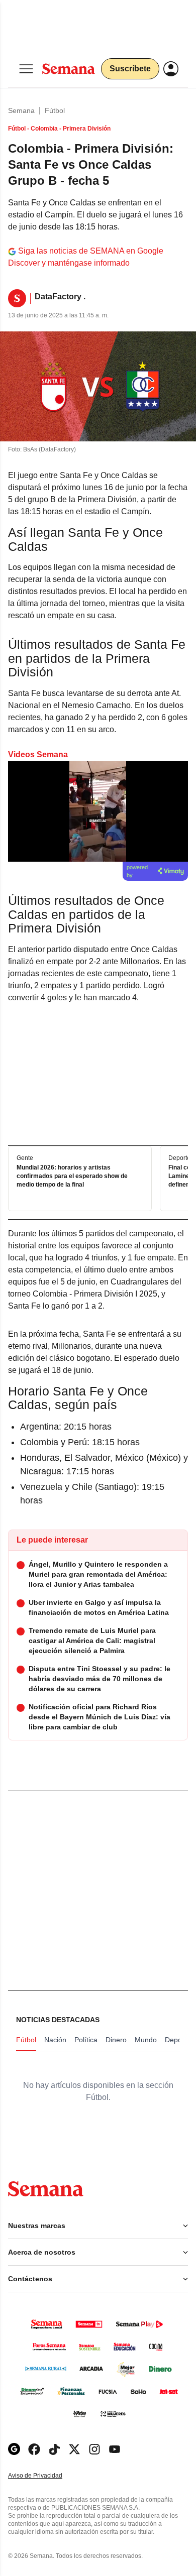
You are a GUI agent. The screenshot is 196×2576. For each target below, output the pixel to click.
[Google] (14, 2449)
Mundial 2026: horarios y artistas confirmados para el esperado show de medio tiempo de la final (72, 1176)
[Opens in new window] (34, 2449)
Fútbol (55, 110)
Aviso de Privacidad (46, 2476)
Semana (21, 110)
